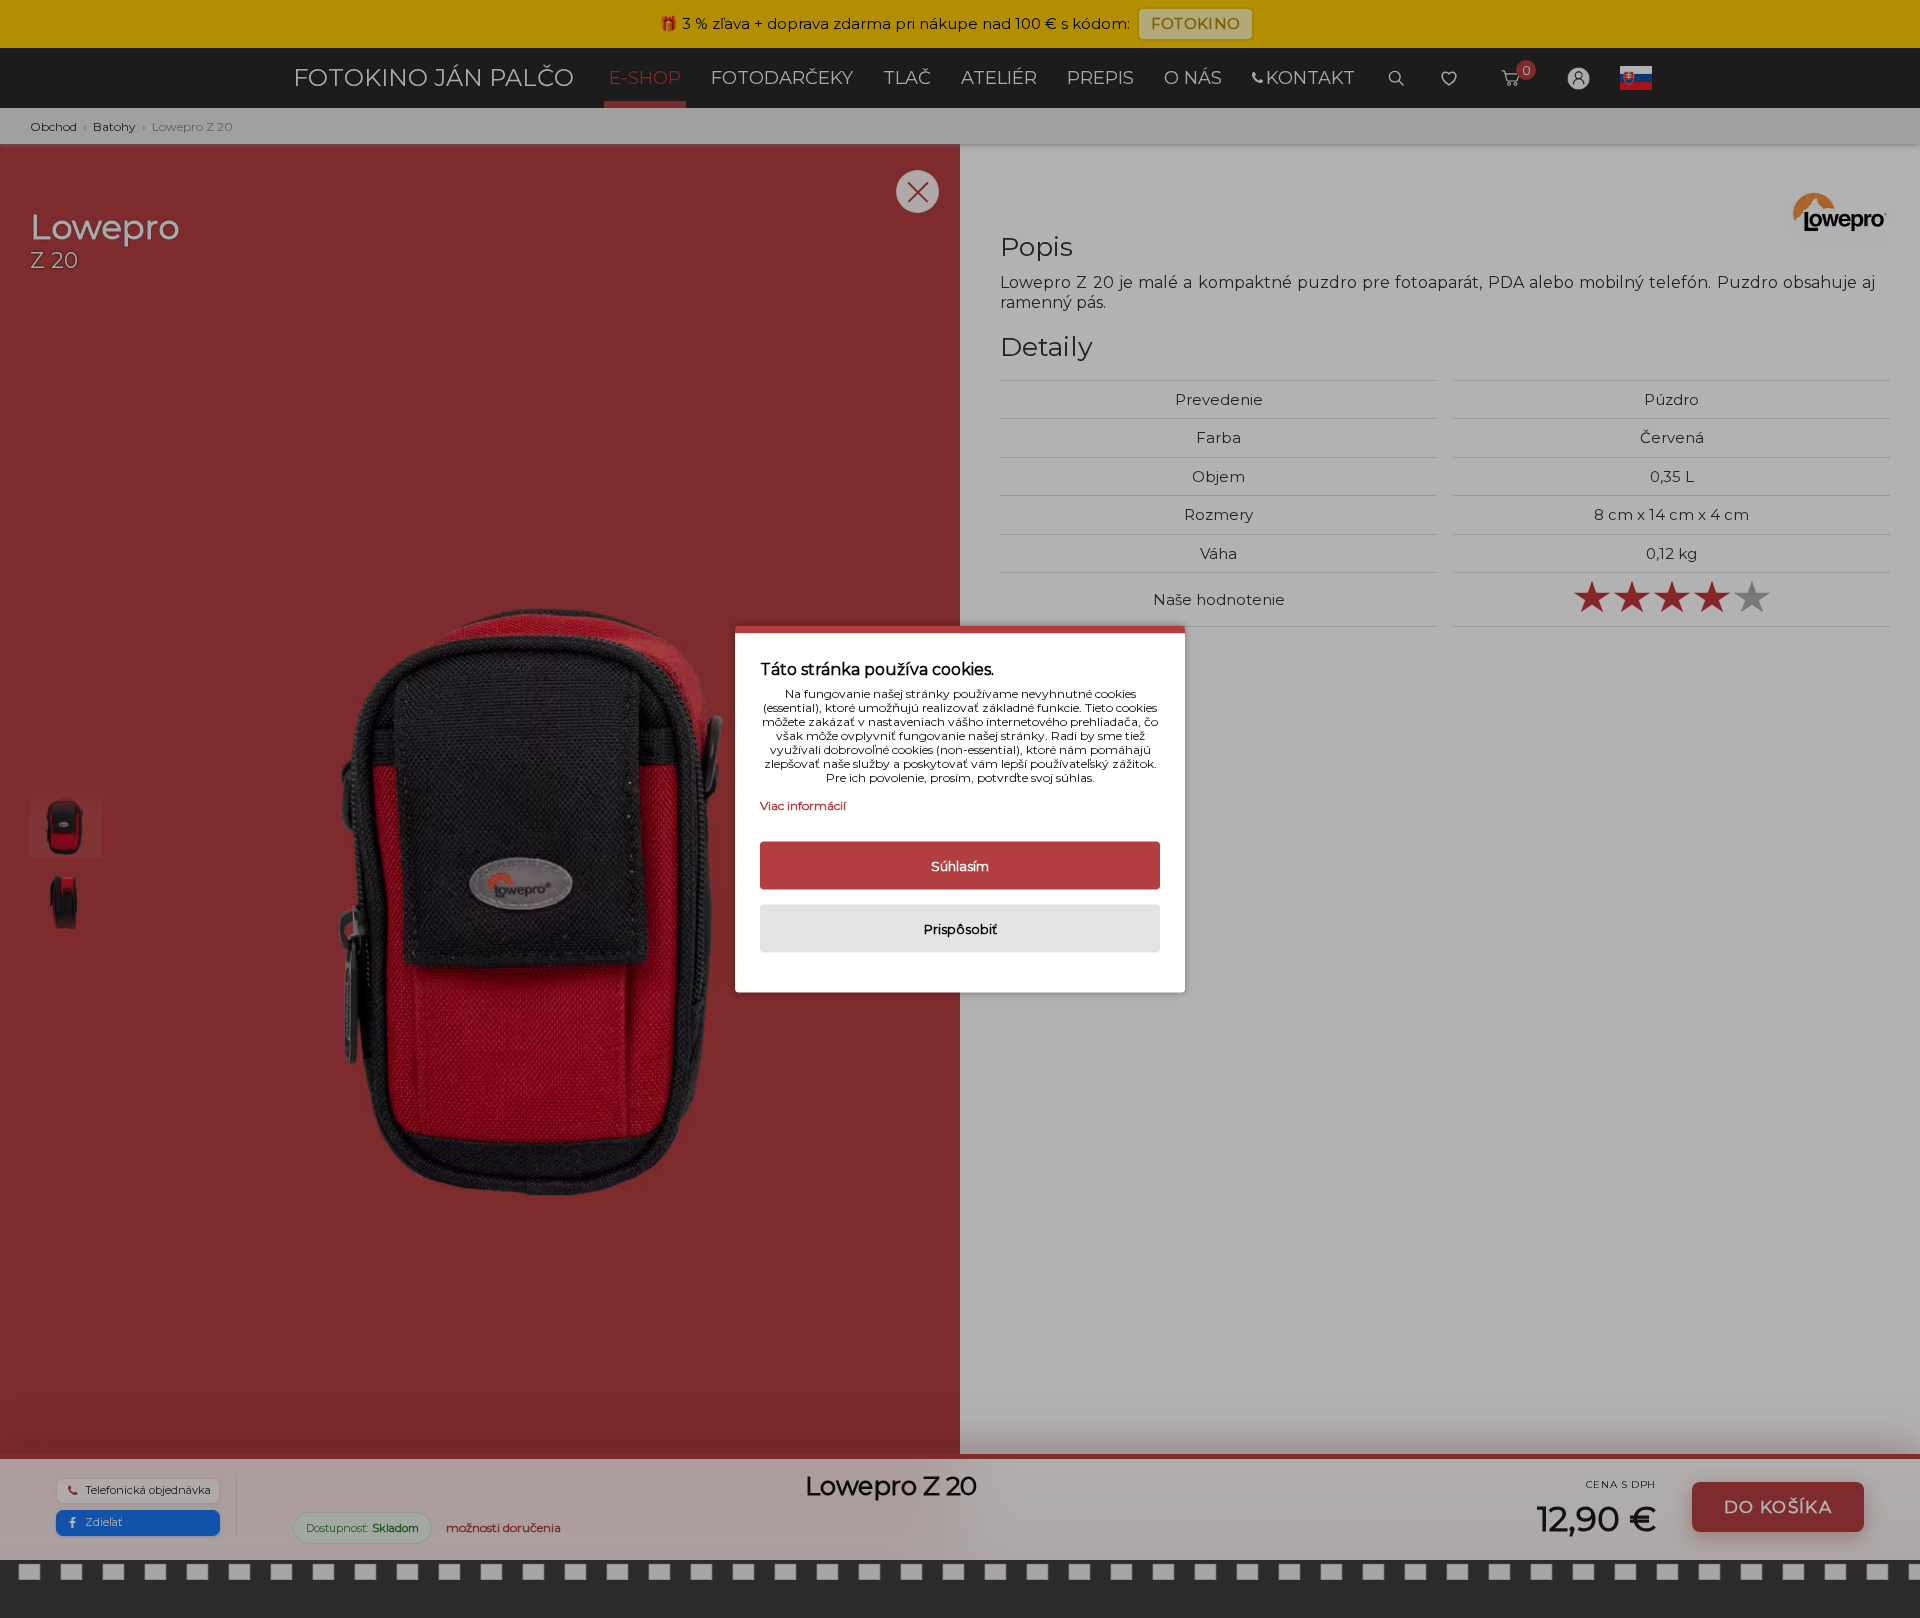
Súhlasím (960, 866)
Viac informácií (803, 805)
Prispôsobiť (960, 929)
